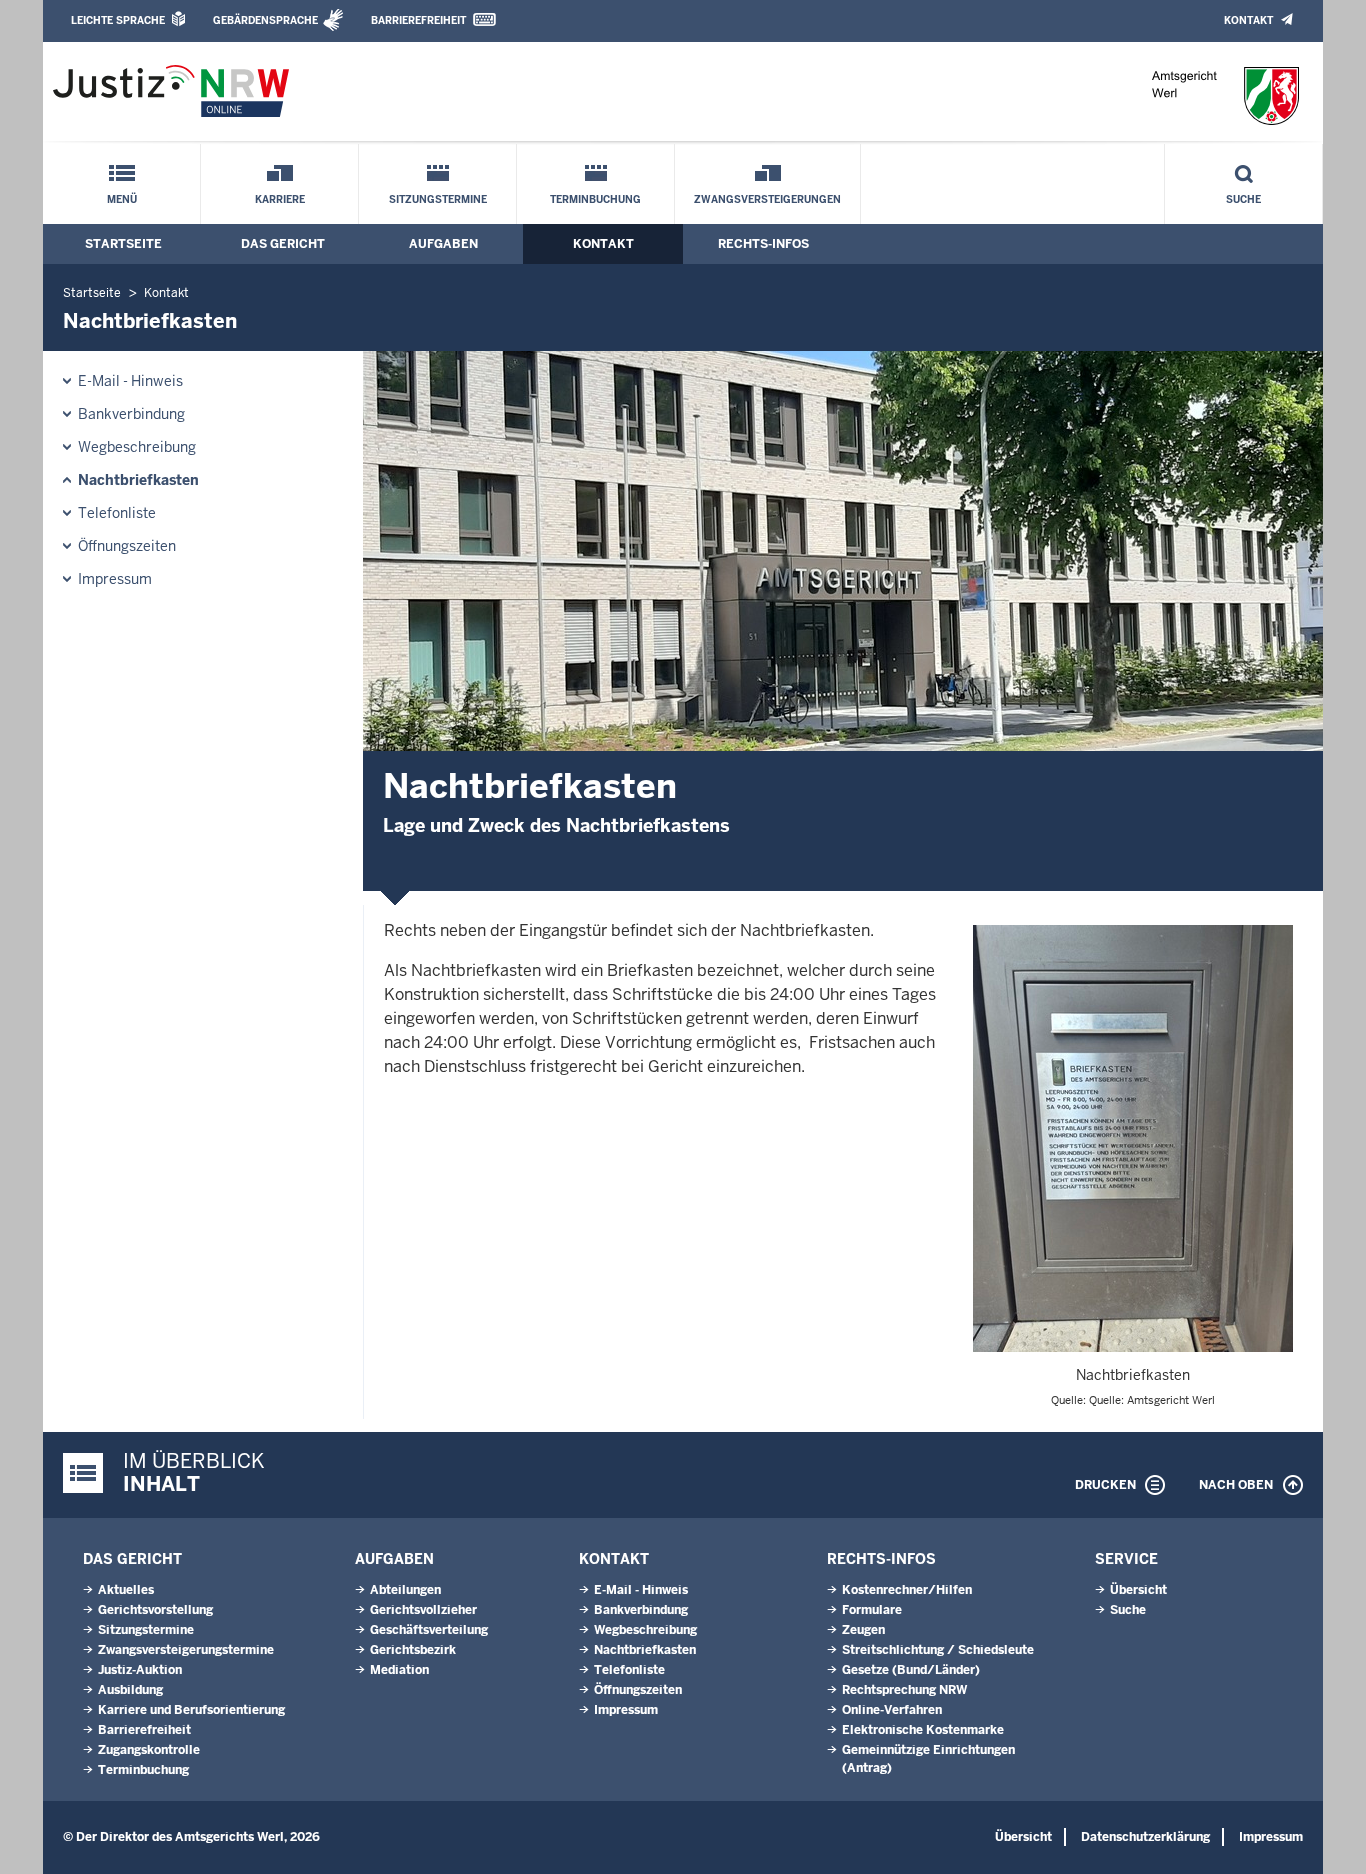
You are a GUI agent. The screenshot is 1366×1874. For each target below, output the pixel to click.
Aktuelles (126, 1590)
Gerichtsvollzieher (423, 1610)
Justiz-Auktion (140, 1670)
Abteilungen (405, 1590)
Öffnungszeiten (127, 546)
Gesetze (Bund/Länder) (911, 1670)
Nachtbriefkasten (138, 480)
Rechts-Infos (763, 244)
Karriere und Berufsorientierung (191, 1710)
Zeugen (863, 1630)
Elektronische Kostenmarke (923, 1730)
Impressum (115, 579)
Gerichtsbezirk (413, 1650)
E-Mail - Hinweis (130, 381)
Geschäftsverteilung (429, 1630)
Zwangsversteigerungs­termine (186, 1650)
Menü (122, 199)
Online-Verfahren (892, 1710)
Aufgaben (443, 244)
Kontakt (1248, 20)
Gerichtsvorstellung (155, 1610)
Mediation (399, 1670)
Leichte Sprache (118, 20)
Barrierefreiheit (418, 20)
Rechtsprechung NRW (904, 1690)
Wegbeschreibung (137, 447)
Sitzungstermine (438, 199)
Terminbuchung (595, 199)
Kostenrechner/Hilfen (907, 1590)
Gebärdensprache (265, 20)
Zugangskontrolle (149, 1750)
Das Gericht (283, 244)
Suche (1243, 199)
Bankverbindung (131, 414)
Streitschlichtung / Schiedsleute (938, 1650)
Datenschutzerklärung (1145, 1837)
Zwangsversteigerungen (767, 199)
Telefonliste (117, 513)
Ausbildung (130, 1690)
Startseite (123, 244)
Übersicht (1138, 1590)
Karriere (280, 199)
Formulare (872, 1610)
